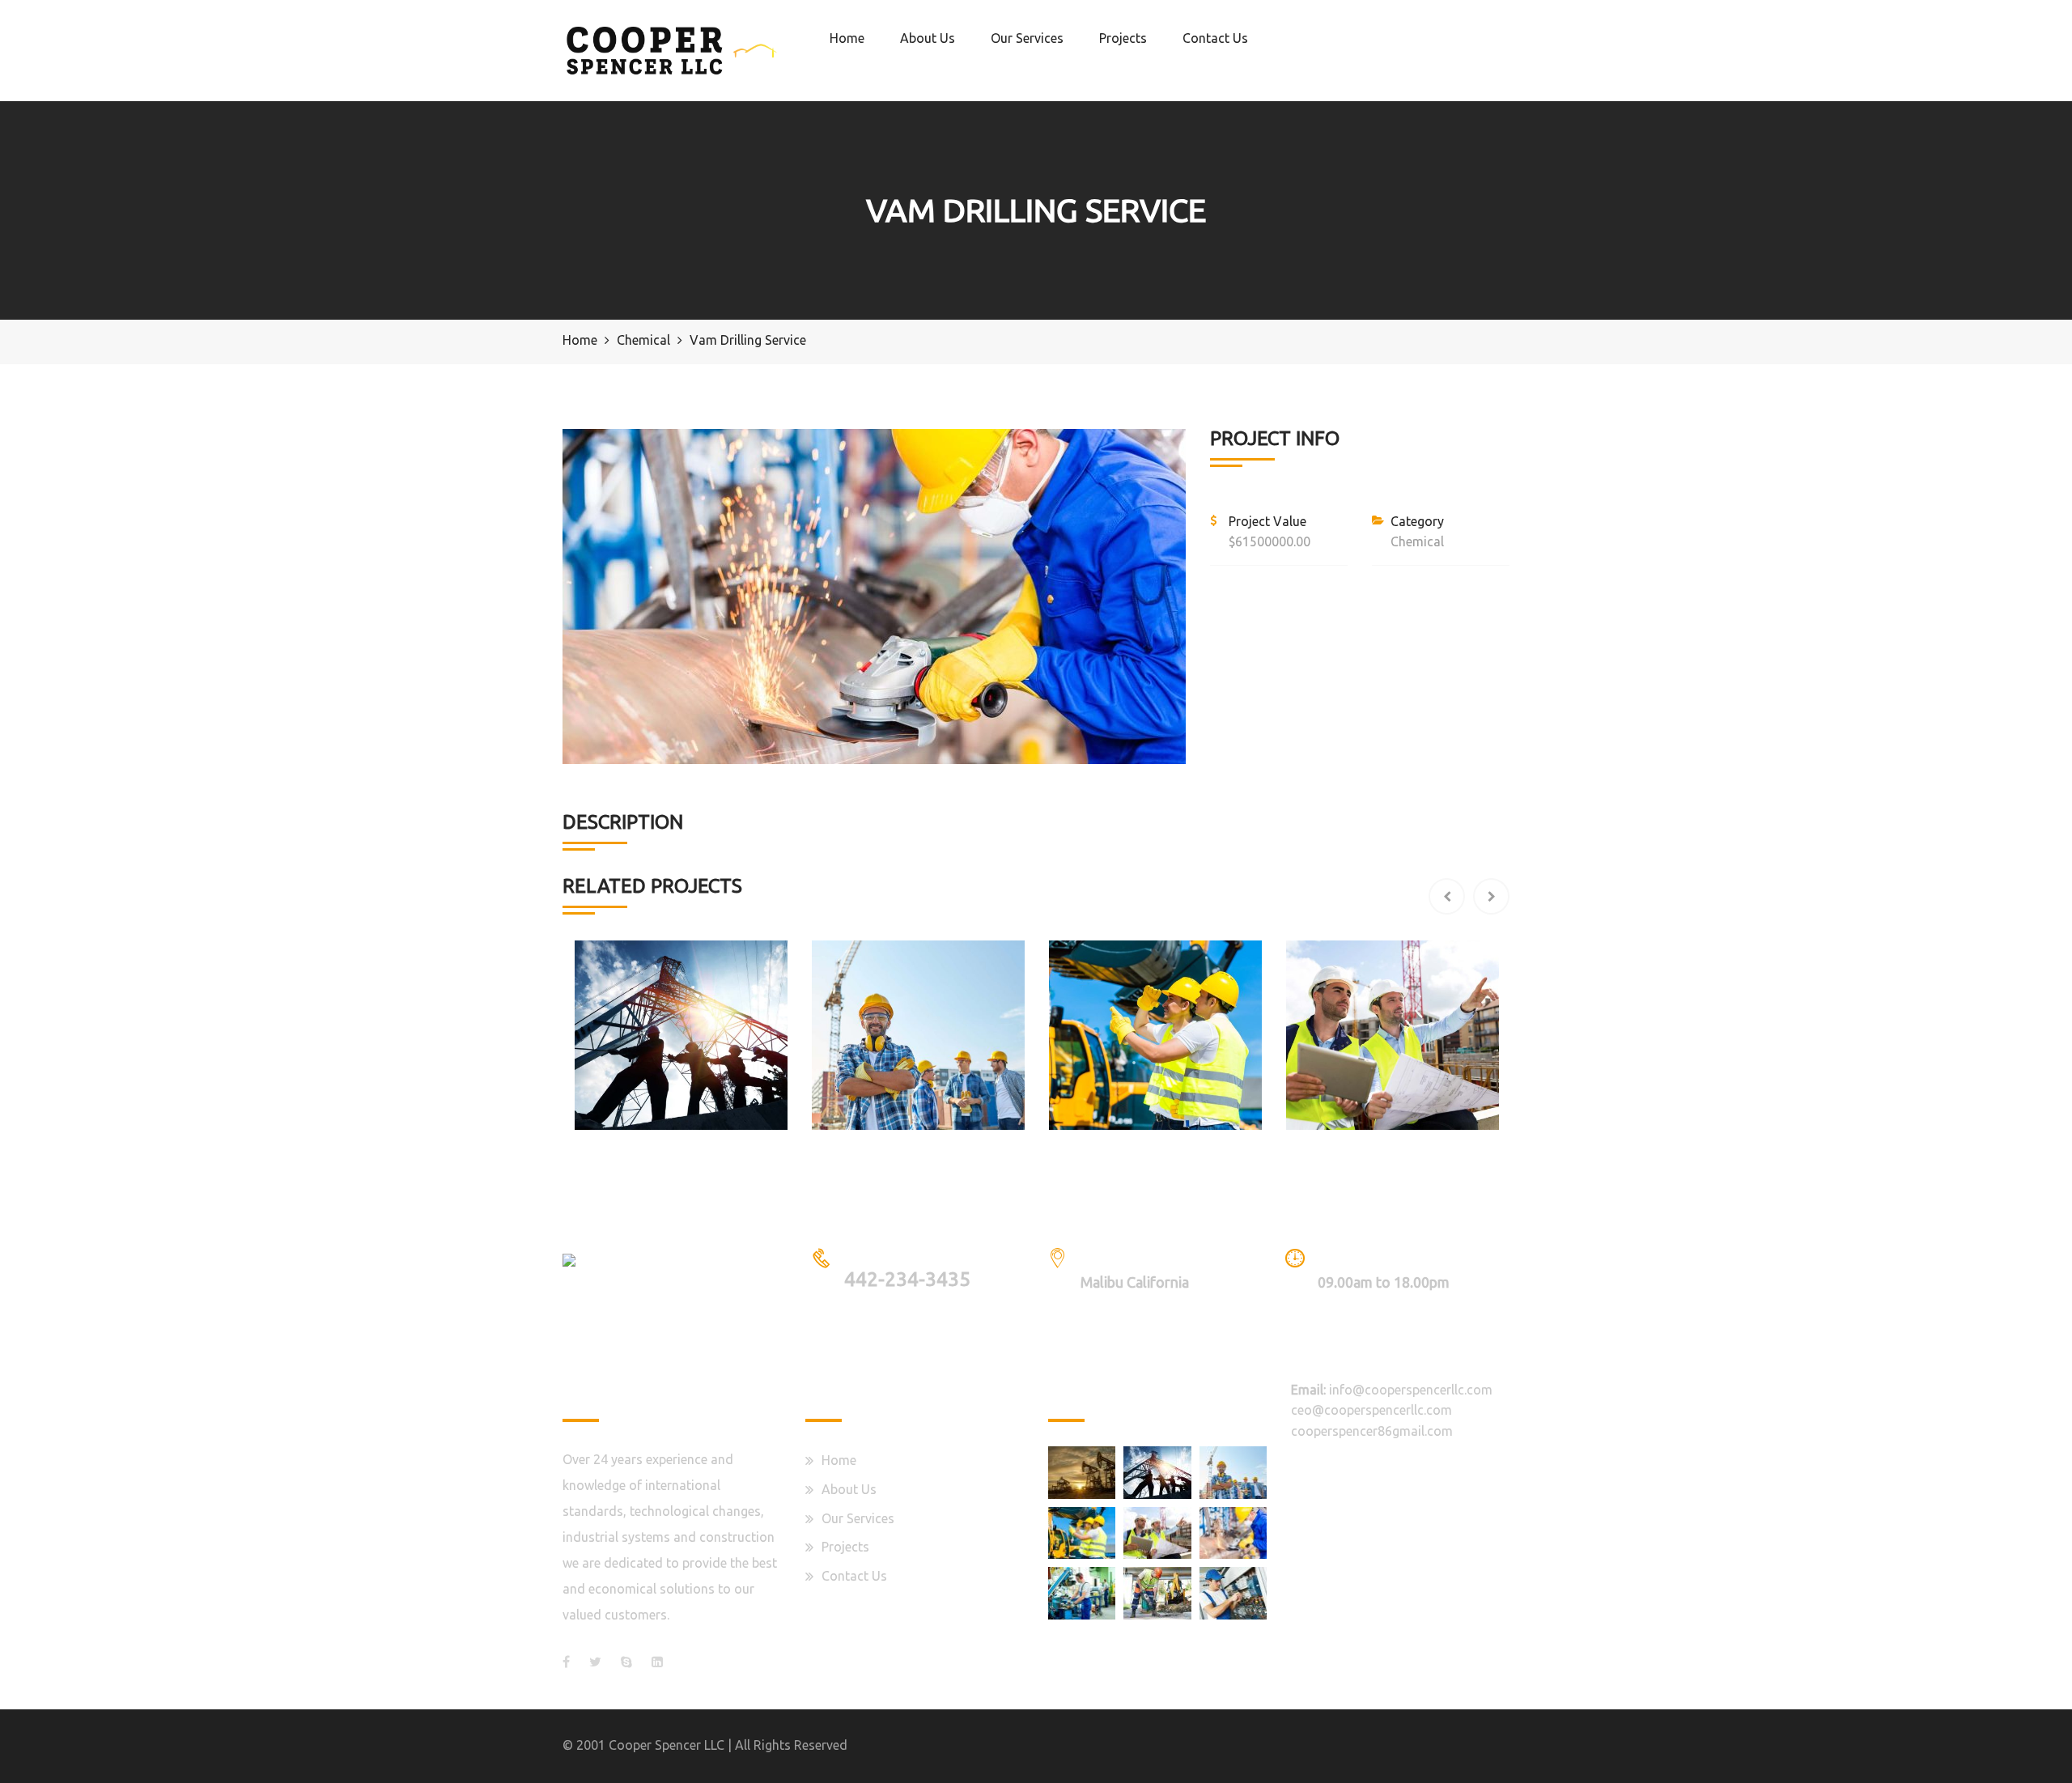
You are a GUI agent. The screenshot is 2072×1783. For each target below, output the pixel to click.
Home (847, 38)
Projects (1123, 38)
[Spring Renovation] (1082, 1472)
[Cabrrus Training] (1233, 1593)
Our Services (1027, 38)
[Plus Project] (1157, 1533)
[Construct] (1082, 1533)
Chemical (1417, 541)
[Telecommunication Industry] (1157, 1472)
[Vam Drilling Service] (1233, 1533)
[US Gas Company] (1233, 1472)
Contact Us (1215, 38)
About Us (928, 38)
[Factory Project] (1082, 1593)
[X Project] (1157, 1593)
